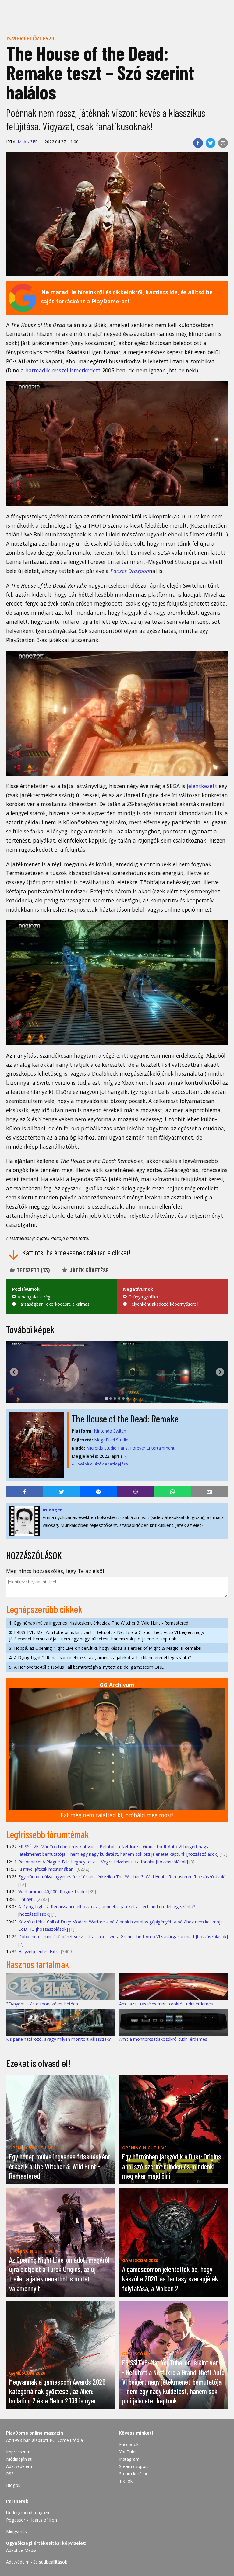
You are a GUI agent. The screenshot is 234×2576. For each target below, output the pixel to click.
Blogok (13, 2485)
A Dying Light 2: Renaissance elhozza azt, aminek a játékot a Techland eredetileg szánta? (100, 1658)
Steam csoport (134, 2466)
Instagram (129, 2459)
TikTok (126, 2481)
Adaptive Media (21, 2550)
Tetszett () (32, 1270)
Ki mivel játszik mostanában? (47, 1869)
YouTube (128, 2452)
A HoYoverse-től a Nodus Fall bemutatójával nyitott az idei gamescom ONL (86, 1667)
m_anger (28, 142)
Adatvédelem (19, 2466)
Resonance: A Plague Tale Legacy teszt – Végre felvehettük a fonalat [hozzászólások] (103, 1862)
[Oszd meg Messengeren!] (99, 1492)
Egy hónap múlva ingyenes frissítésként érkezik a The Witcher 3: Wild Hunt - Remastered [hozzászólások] (122, 1877)
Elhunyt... (27, 1899)
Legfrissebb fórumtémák (48, 1834)
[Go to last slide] (14, 1372)
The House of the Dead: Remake (125, 1419)
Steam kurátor (133, 2474)
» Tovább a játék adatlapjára (100, 1464)
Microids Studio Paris (107, 1448)
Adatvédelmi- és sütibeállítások (37, 2562)
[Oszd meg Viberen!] (135, 1492)
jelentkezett (202, 786)
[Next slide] (220, 1372)
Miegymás (16, 2531)
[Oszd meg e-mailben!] (223, 143)
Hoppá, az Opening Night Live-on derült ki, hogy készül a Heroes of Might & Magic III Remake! (105, 1648)
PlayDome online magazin (35, 2433)
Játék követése (88, 1270)
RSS (10, 2474)
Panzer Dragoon (130, 571)
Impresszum (18, 2452)
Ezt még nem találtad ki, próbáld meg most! (117, 1815)
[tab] (106, 1398)
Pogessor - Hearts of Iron (32, 2520)
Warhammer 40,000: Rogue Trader (53, 1892)
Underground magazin (28, 2513)
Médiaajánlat (19, 2459)
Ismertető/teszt (31, 38)
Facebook (129, 2444)
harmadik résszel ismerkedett (63, 370)
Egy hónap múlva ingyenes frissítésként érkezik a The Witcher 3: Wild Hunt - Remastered (99, 1623)
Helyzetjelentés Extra (39, 1951)
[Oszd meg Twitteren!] (211, 143)
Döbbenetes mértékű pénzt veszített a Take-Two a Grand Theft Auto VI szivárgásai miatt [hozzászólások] (123, 1937)
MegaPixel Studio (111, 1440)
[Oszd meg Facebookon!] (198, 143)
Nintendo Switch (110, 1431)
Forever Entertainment (152, 1448)
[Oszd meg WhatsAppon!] (172, 1492)
